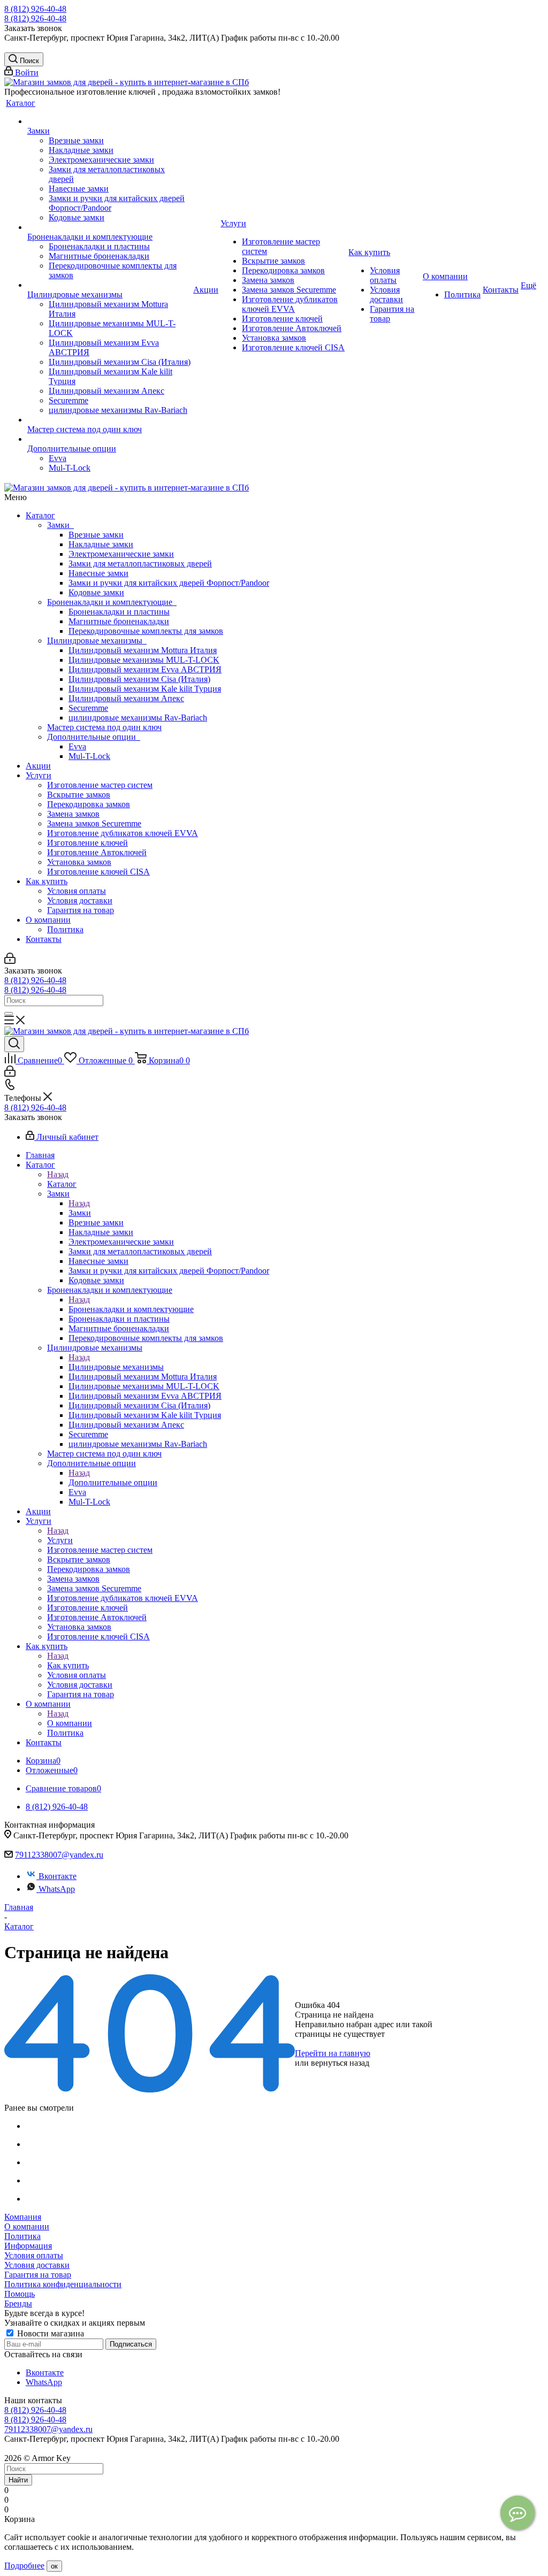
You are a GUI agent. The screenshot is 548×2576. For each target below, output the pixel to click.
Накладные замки (101, 544)
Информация (28, 2246)
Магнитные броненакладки (119, 621)
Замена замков (73, 814)
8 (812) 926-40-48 (35, 9)
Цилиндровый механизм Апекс (126, 698)
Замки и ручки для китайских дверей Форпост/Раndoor (169, 583)
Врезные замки (96, 535)
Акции (38, 766)
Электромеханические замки (121, 554)
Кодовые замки (96, 592)
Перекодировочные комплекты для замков (146, 631)
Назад (58, 1174)
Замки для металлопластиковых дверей (140, 563)
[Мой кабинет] (10, 961)
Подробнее (24, 2566)
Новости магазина (50, 2333)
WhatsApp (57, 1889)
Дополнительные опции (94, 737)
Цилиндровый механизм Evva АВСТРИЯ (145, 669)
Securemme (88, 708)
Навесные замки (98, 573)
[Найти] (9, 1014)
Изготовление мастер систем (100, 785)
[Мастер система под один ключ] (109, 420)
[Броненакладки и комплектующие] (109, 227)
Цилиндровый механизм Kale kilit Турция (145, 689)
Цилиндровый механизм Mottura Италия (143, 650)
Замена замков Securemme (94, 823)
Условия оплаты (77, 891)
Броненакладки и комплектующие (112, 602)
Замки (60, 525)
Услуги (39, 775)
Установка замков (79, 862)
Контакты (44, 939)
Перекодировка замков (89, 804)
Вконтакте (58, 1876)
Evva (77, 746)
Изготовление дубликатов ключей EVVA (123, 833)
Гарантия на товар (81, 910)
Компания (23, 2217)
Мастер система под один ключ (104, 727)
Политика (65, 929)
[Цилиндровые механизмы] (109, 285)
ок (54, 2566)
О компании (48, 920)
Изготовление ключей (87, 843)
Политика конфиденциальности (63, 2284)
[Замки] (109, 121)
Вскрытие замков (79, 795)
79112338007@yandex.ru (59, 1855)
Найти (18, 2480)
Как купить (47, 881)
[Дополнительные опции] (109, 439)
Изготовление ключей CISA (98, 872)
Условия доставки (80, 900)
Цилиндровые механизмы (97, 641)
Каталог (40, 515)
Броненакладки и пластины (119, 612)
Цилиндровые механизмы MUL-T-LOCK (144, 660)
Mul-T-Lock (89, 756)
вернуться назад (340, 2063)
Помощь (20, 2294)
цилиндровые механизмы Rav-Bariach (138, 718)
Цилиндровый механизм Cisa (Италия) (139, 679)
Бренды (18, 2303)
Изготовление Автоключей (97, 852)
